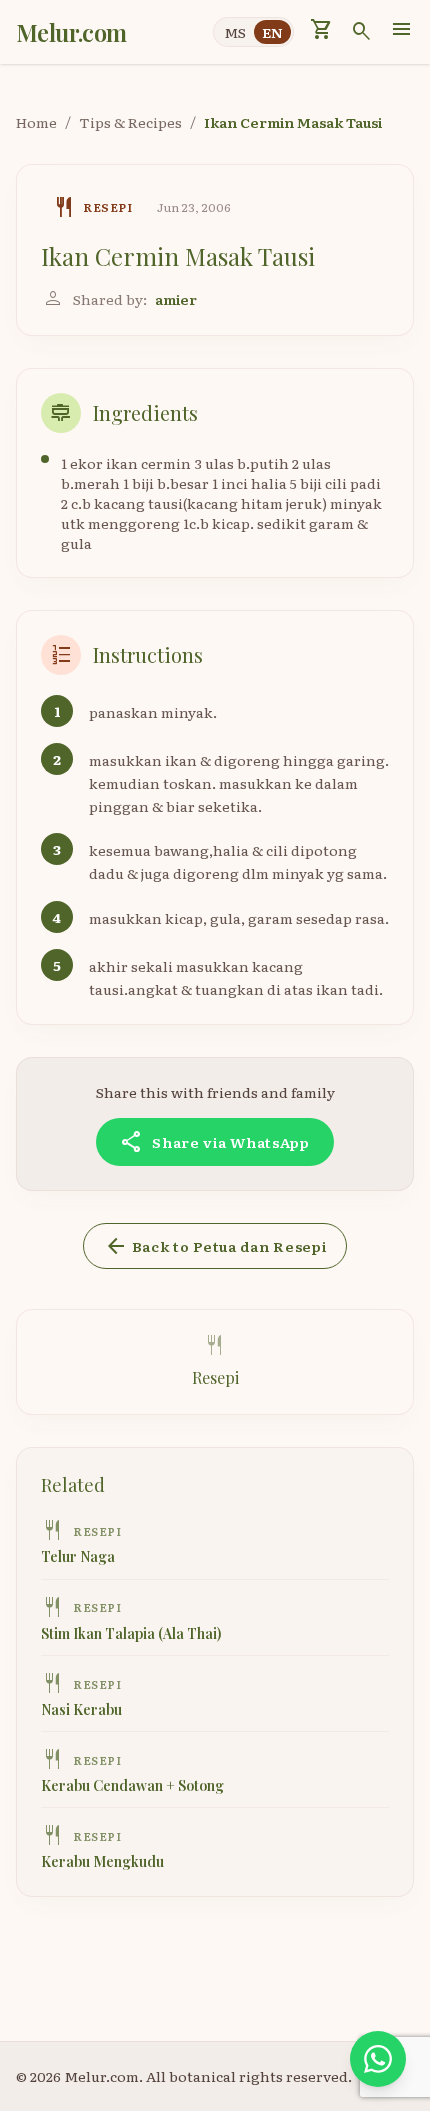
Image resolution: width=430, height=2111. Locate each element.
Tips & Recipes (130, 122)
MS (235, 32)
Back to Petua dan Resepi (215, 1246)
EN (272, 32)
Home (36, 122)
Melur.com (71, 32)
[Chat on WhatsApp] (378, 2059)
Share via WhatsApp (215, 1142)
